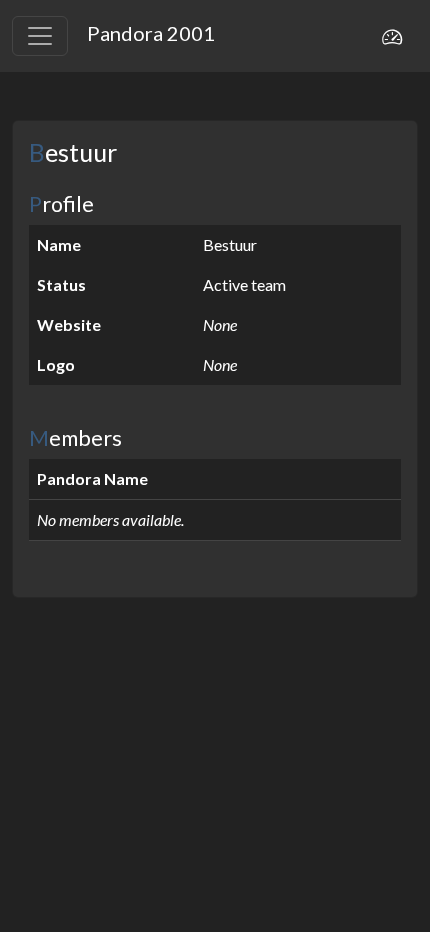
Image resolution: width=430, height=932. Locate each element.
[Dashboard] (392, 36)
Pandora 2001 (151, 33)
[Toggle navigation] (40, 36)
